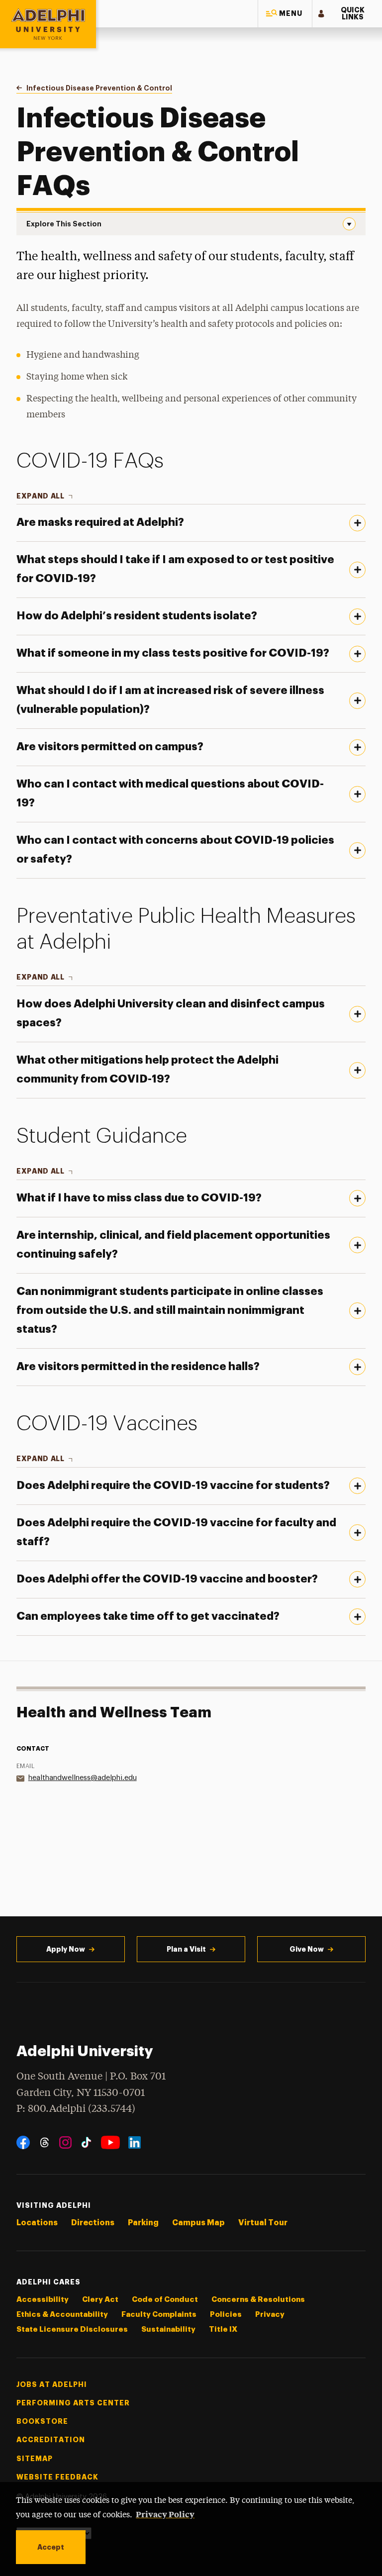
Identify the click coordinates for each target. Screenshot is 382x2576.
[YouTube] (110, 2142)
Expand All (41, 496)
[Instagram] (65, 2142)
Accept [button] (51, 2547)
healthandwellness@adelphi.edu (83, 1778)
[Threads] (45, 2142)
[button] (285, 14)
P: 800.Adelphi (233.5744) (76, 2109)
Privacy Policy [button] (165, 2514)
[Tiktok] (86, 2142)
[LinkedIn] (135, 2142)
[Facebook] (23, 2142)
